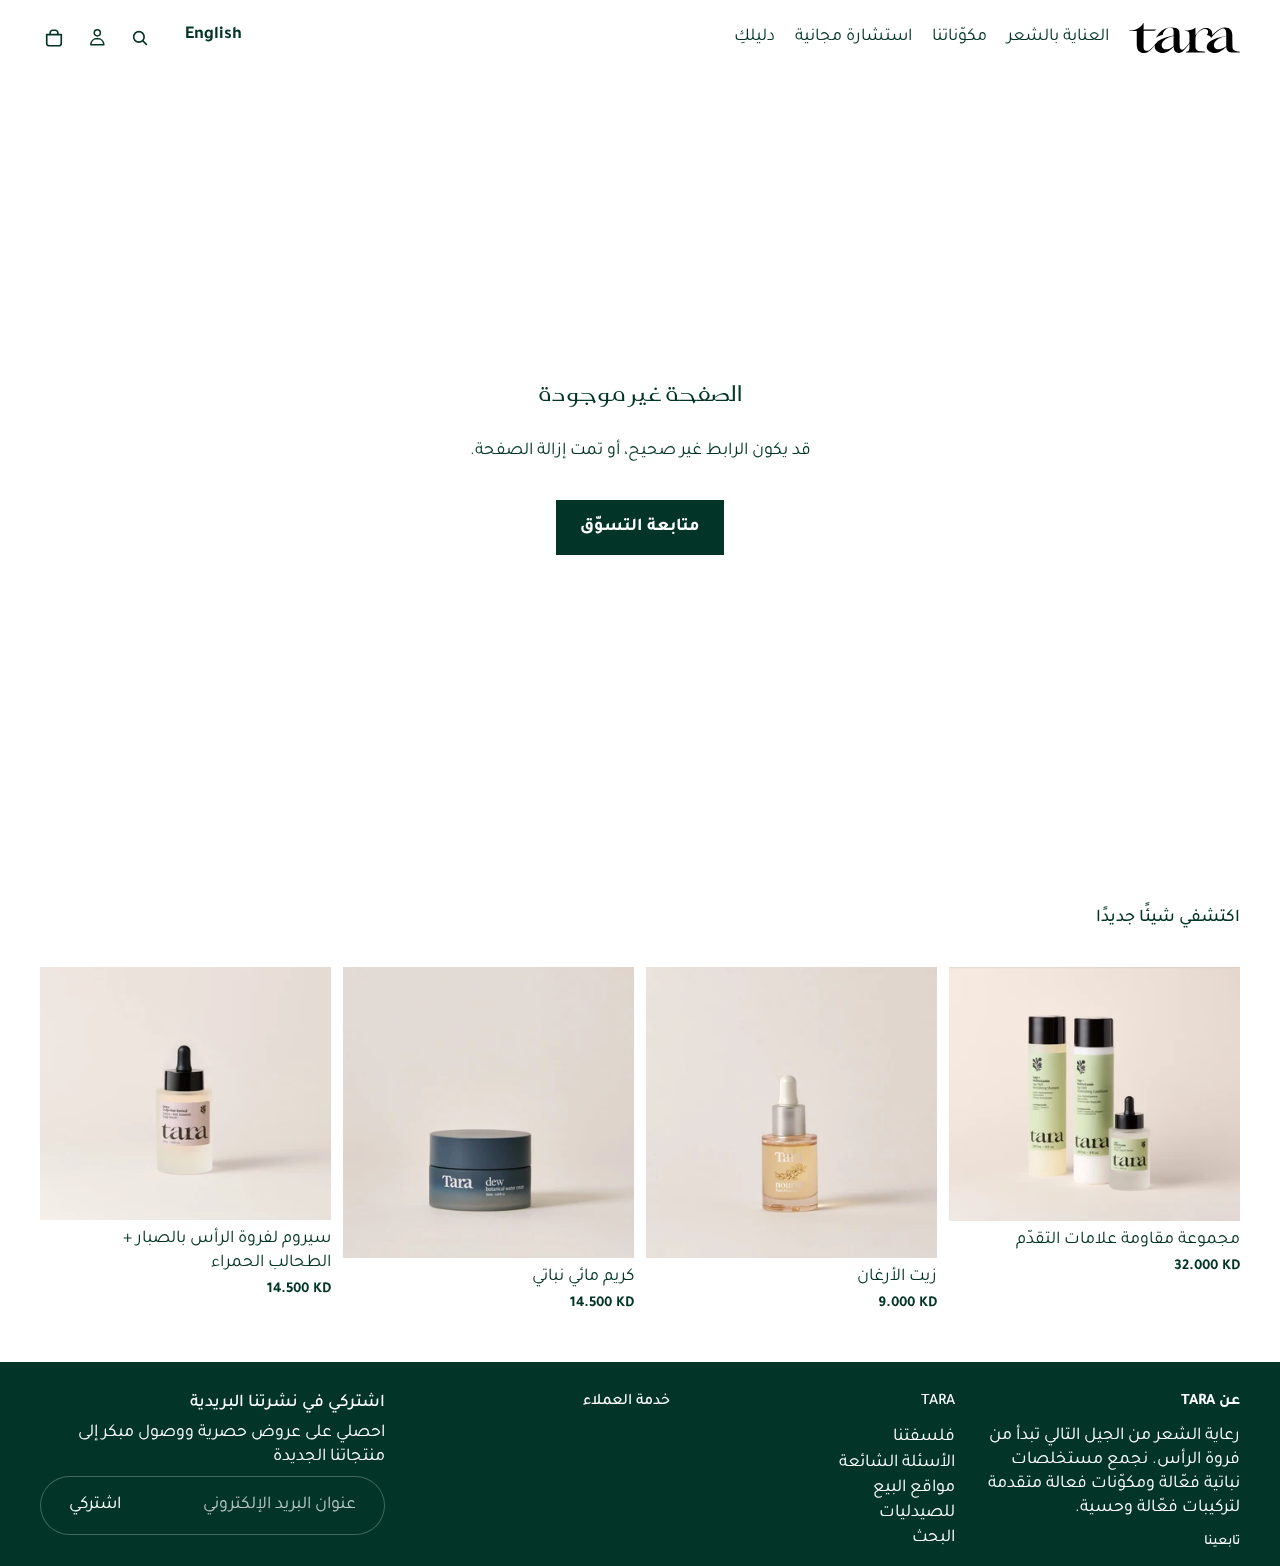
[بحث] (140, 38)
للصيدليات (917, 1512)
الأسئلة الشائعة (897, 1462)
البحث (933, 1538)
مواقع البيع (914, 1487)
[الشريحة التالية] (979, 1094)
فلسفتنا (924, 1437)
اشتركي (95, 1505)
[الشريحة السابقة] (1210, 1094)
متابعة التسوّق (640, 527)
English (213, 37)
